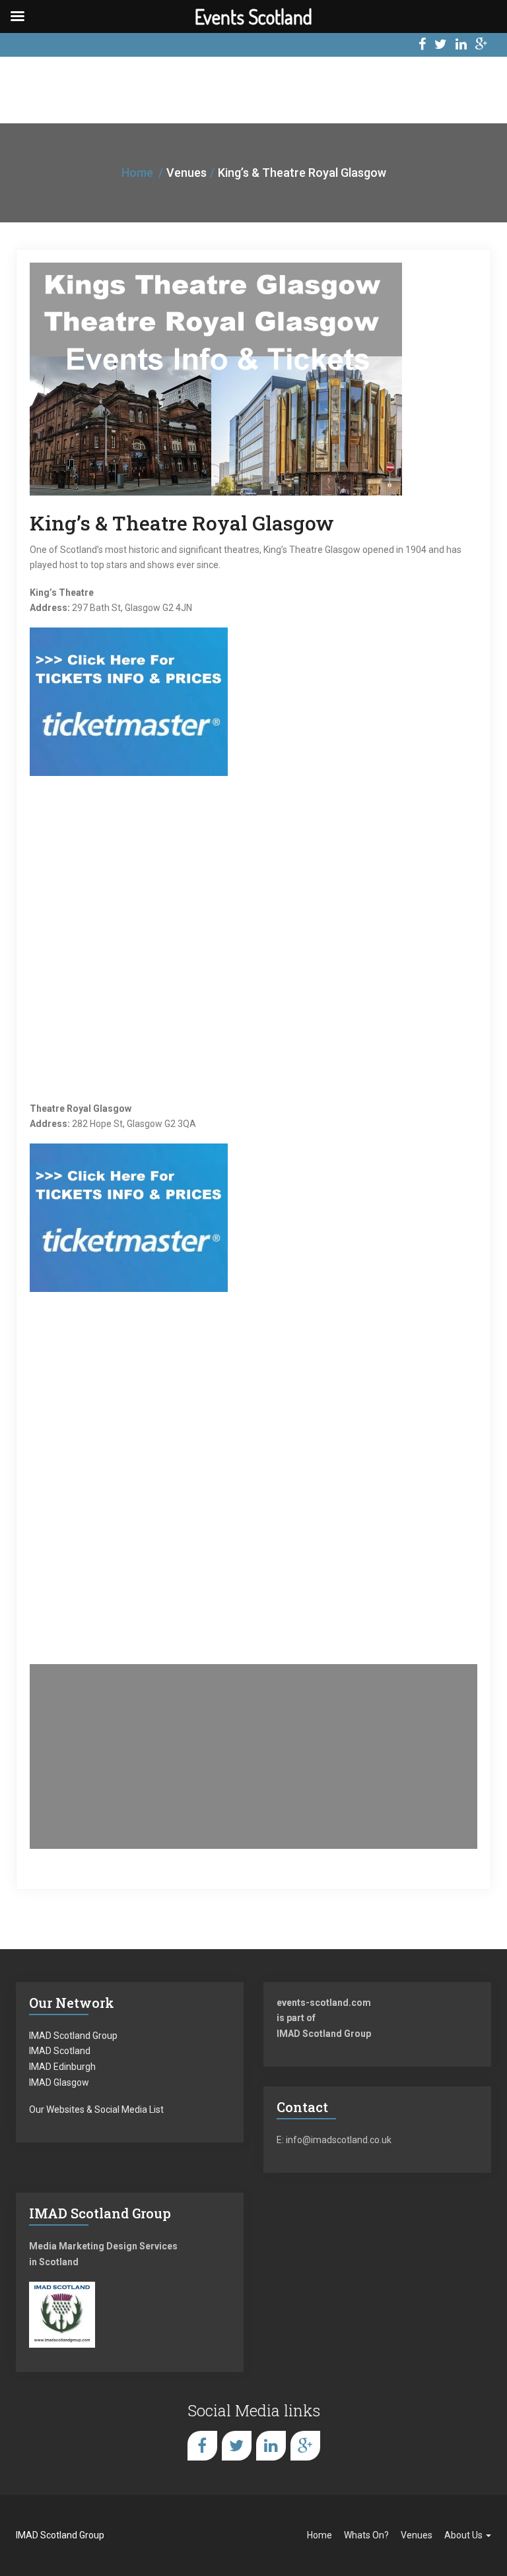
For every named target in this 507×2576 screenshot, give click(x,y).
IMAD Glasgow (59, 2082)
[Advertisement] (253, 1756)
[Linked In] (461, 46)
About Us (464, 2535)
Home (137, 173)
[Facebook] (422, 46)
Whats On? (366, 2535)
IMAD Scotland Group (73, 2036)
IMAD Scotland (60, 2051)
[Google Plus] (482, 46)
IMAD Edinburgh (62, 2067)
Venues (417, 2535)
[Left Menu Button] (17, 16)
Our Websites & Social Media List (96, 2109)
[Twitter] (441, 46)
